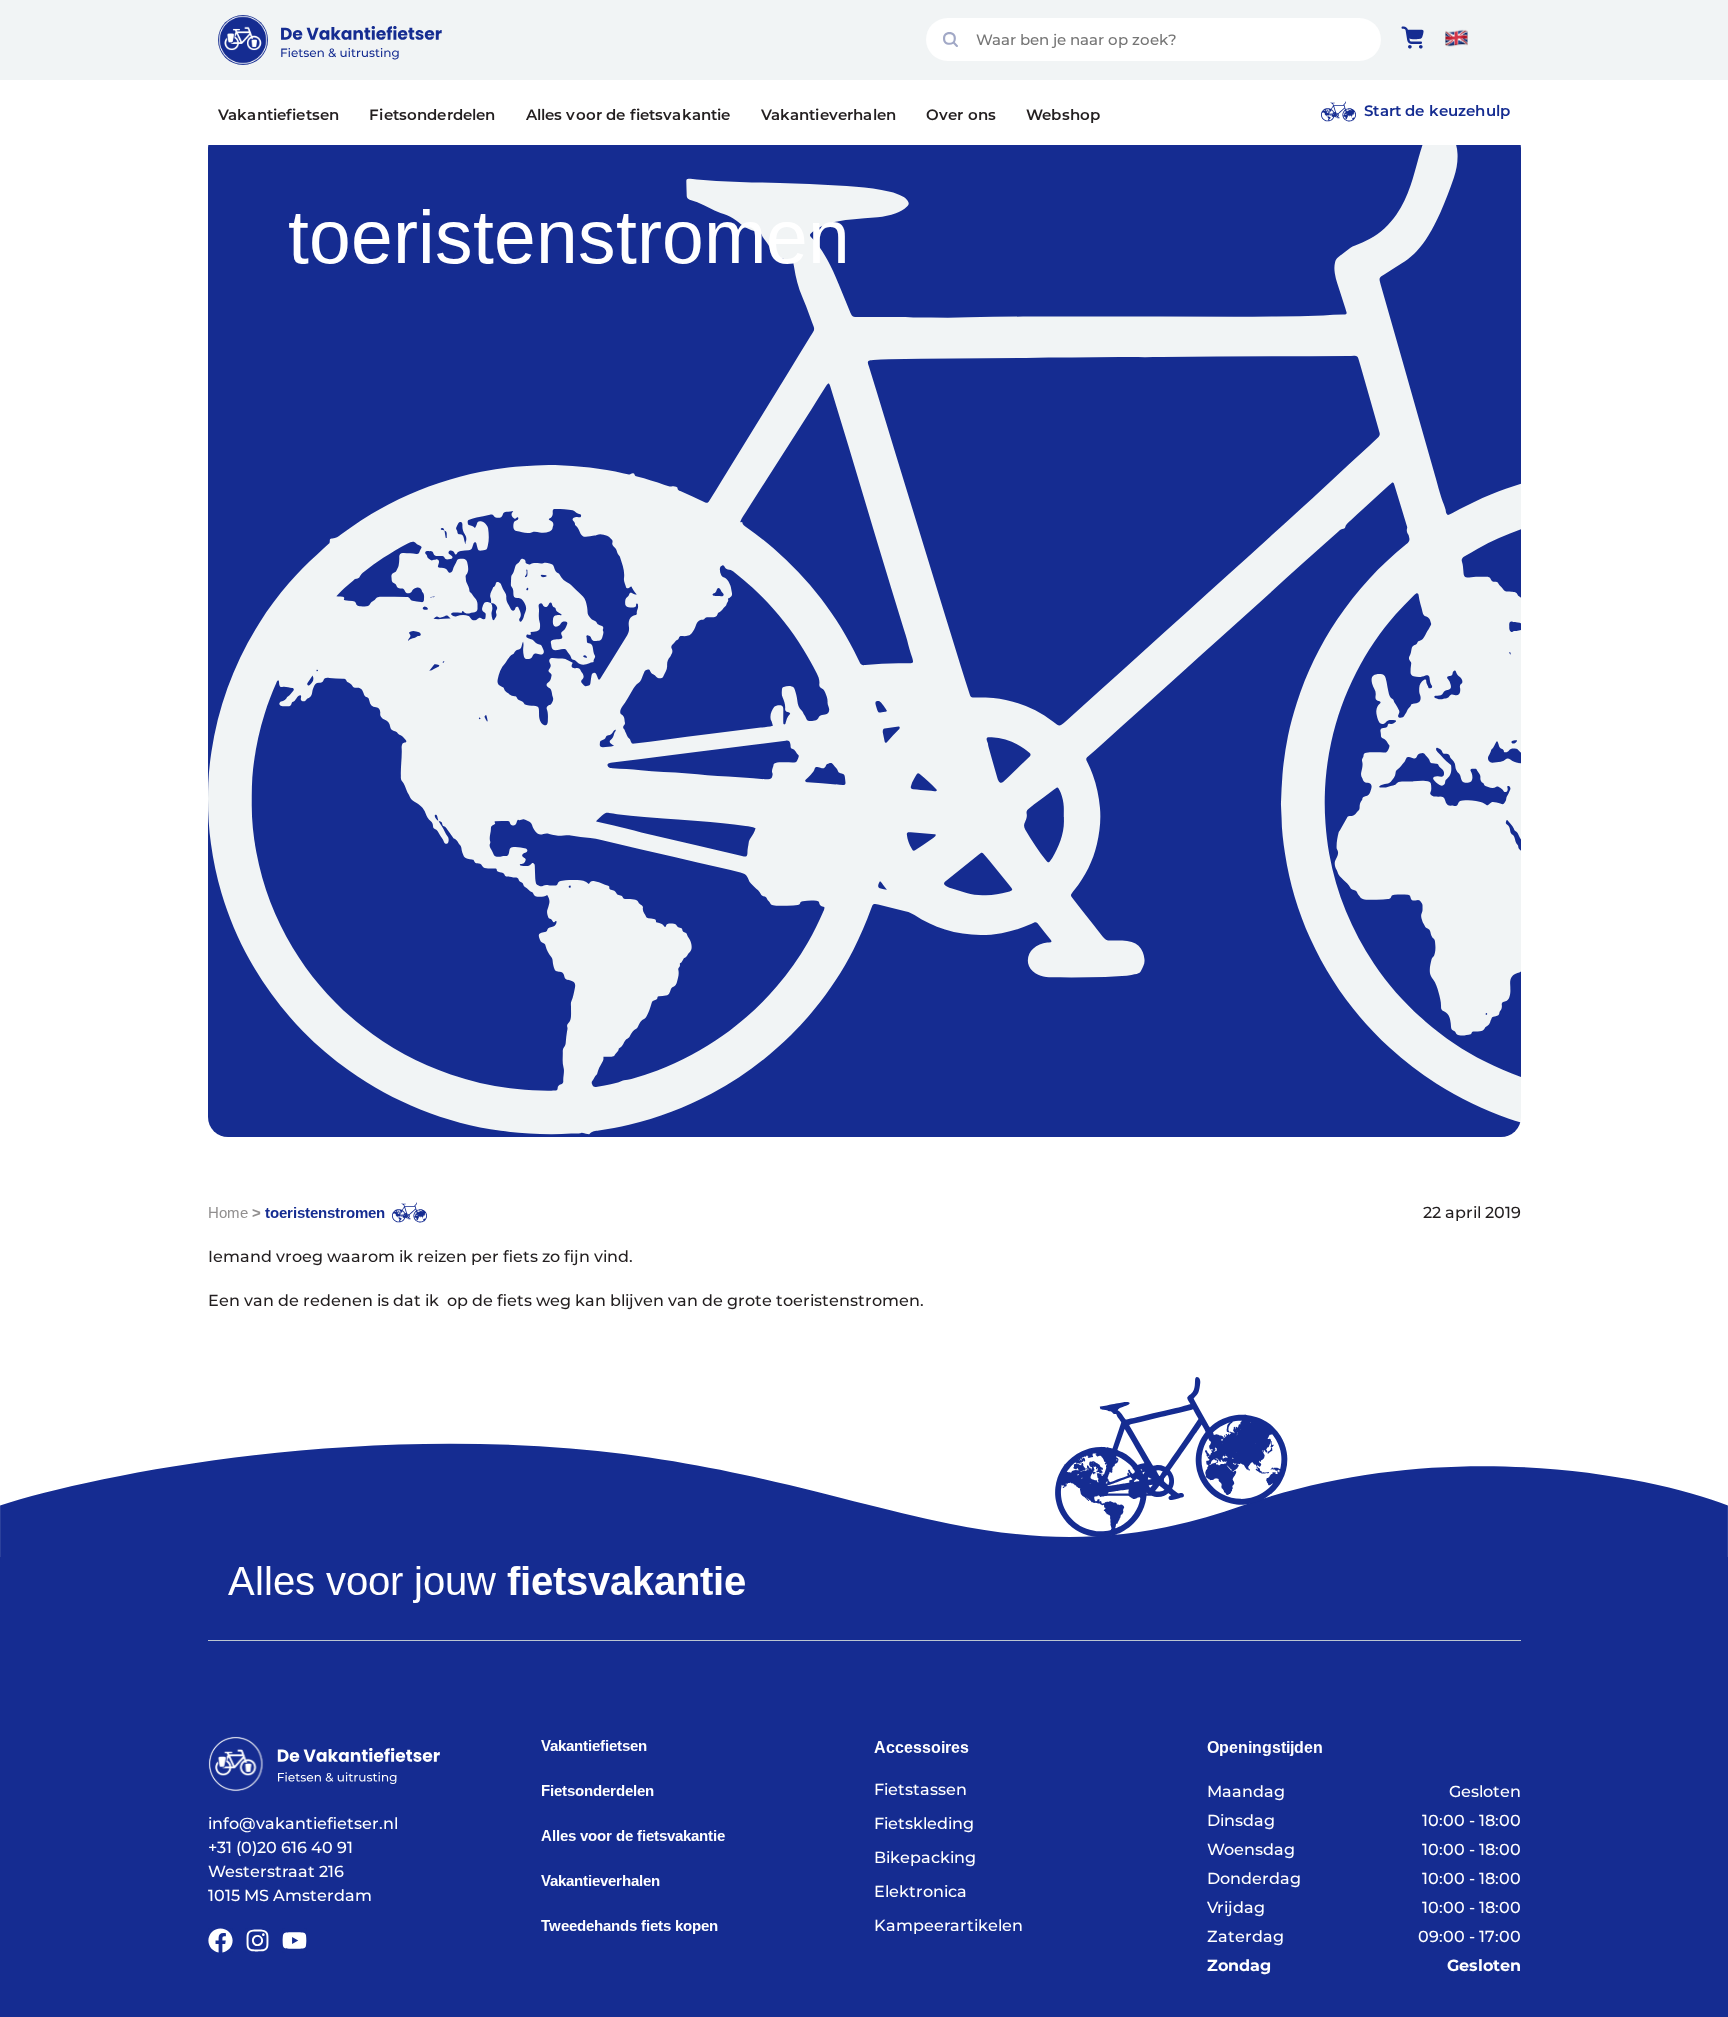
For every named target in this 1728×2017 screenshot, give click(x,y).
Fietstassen (920, 1789)
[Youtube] (294, 1940)
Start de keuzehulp (1437, 110)
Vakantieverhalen (828, 114)
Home (228, 1212)
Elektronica (920, 1891)
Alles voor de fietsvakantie (628, 114)
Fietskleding (924, 1823)
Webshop (1063, 114)
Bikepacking (925, 1857)
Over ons (961, 114)
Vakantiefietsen (278, 114)
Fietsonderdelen (432, 114)
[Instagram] (257, 1940)
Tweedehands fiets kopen (629, 1925)
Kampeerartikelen (948, 1925)
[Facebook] (220, 1940)
